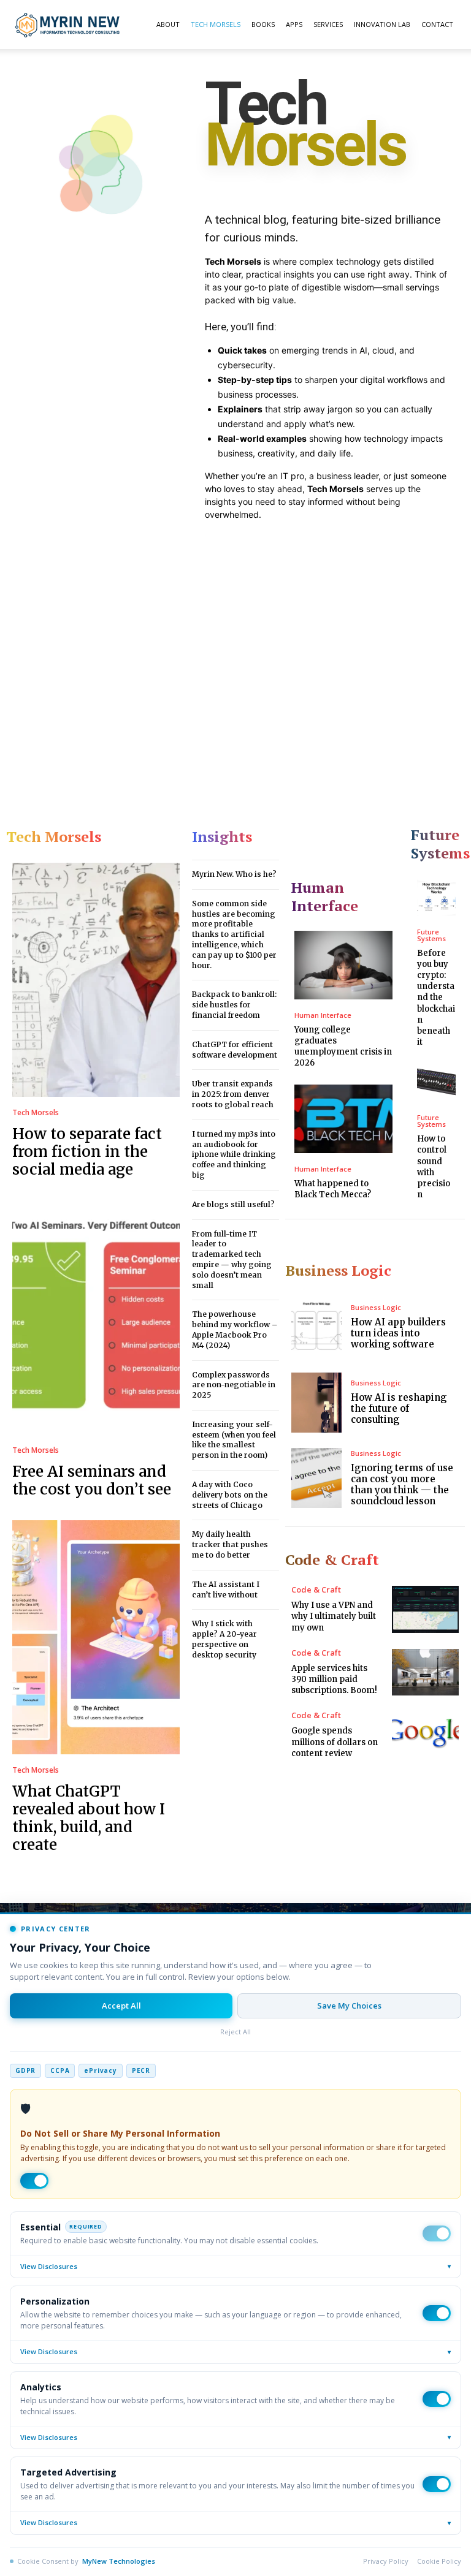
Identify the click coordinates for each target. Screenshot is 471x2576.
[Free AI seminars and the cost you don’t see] (96, 1317)
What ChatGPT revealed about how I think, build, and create (89, 1818)
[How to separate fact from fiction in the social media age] (96, 980)
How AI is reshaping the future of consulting (399, 1408)
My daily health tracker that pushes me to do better (230, 1544)
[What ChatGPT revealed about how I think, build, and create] (96, 1637)
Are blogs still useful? (233, 1204)
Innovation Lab (382, 24)
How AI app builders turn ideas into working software (398, 1333)
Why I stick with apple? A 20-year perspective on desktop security (224, 1639)
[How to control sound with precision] (436, 1082)
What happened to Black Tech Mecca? (333, 1189)
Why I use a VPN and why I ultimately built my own (334, 1616)
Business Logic (376, 1307)
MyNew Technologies (119, 2561)
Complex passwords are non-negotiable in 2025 (234, 1385)
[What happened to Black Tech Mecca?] (343, 1119)
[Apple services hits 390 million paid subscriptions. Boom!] (425, 1672)
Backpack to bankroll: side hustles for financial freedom (234, 1005)
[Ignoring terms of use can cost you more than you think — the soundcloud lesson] (316, 1478)
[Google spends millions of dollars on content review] (425, 1735)
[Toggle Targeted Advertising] (437, 2484)
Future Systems (431, 935)
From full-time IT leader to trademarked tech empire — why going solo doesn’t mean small (232, 1260)
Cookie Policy (439, 2561)
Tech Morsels (216, 24)
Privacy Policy (386, 2561)
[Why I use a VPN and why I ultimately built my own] (425, 1609)
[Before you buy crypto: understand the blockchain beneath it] (436, 897)
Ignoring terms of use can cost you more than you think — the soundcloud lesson (402, 1484)
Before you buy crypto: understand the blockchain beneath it (436, 998)
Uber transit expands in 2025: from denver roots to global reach (233, 1094)
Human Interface (323, 1015)
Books (263, 24)
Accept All (121, 2006)
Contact (437, 24)
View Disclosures (235, 2266)
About (168, 24)
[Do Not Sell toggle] (34, 2181)
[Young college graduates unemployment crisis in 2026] (343, 965)
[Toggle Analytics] (437, 2399)
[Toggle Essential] (437, 2233)
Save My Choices (349, 2006)
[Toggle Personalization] (437, 2313)
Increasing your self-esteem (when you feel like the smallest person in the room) (234, 1440)
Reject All (235, 2032)
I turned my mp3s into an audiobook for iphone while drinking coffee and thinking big (234, 1154)
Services (328, 24)
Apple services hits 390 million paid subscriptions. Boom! (334, 1679)
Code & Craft (316, 1590)
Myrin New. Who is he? (234, 874)
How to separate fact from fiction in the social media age (87, 1152)
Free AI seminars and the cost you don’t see (92, 1480)
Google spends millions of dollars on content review (335, 1742)
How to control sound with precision (434, 1167)
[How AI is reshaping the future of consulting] (316, 1403)
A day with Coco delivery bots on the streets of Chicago (230, 1495)
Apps (294, 24)
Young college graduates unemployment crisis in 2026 (343, 1047)
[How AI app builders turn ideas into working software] (316, 1327)
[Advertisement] (235, 667)
